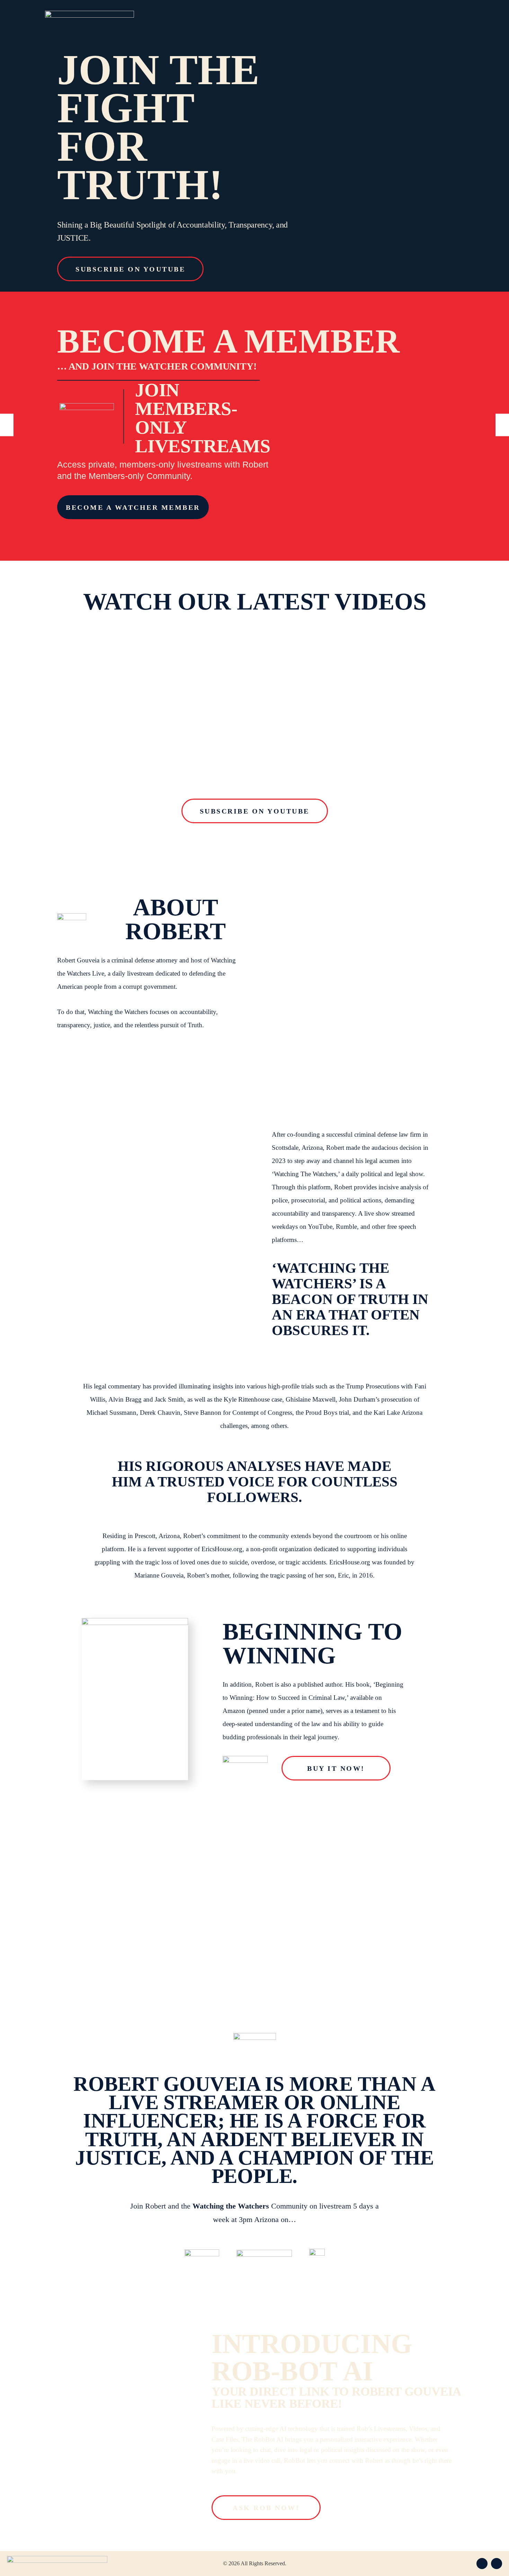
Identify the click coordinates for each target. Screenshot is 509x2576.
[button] (7, 425)
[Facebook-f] (482, 2564)
